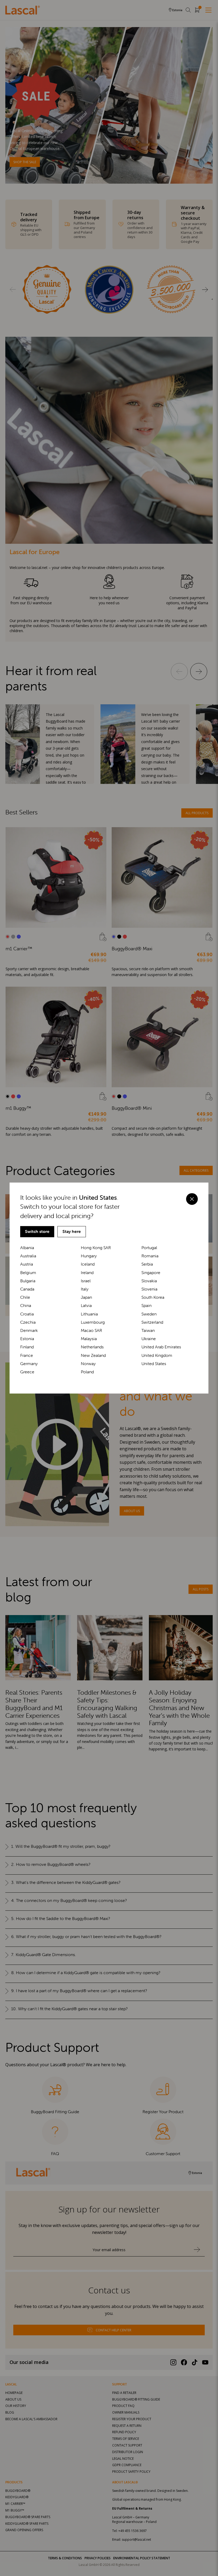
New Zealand (93, 1355)
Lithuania (89, 1314)
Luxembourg (93, 1322)
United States (154, 1364)
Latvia (86, 1306)
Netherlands (92, 1347)
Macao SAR (91, 1330)
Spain (146, 1306)
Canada (27, 1289)
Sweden (149, 1314)
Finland (27, 1347)
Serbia (147, 1264)
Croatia (27, 1314)
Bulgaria (28, 1281)
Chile (25, 1297)
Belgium (28, 1273)
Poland (87, 1372)
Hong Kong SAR (96, 1248)
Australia (28, 1256)
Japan (86, 1297)
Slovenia (149, 1289)
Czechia (28, 1322)
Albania (27, 1248)
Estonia (27, 1339)
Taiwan (148, 1330)
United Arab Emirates (161, 1347)
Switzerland (152, 1322)
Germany (29, 1364)
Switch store (37, 1231)
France (27, 1355)
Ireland (87, 1273)
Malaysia (89, 1339)
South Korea (153, 1297)
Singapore (151, 1273)
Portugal (149, 1248)
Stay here (72, 1231)
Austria (27, 1264)
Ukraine (149, 1339)
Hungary (89, 1256)
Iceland (88, 1264)
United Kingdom (157, 1355)
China (26, 1306)
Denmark (29, 1330)
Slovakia (149, 1281)
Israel (86, 1281)
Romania (150, 1256)
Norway (88, 1364)
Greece (27, 1372)
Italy (85, 1289)
